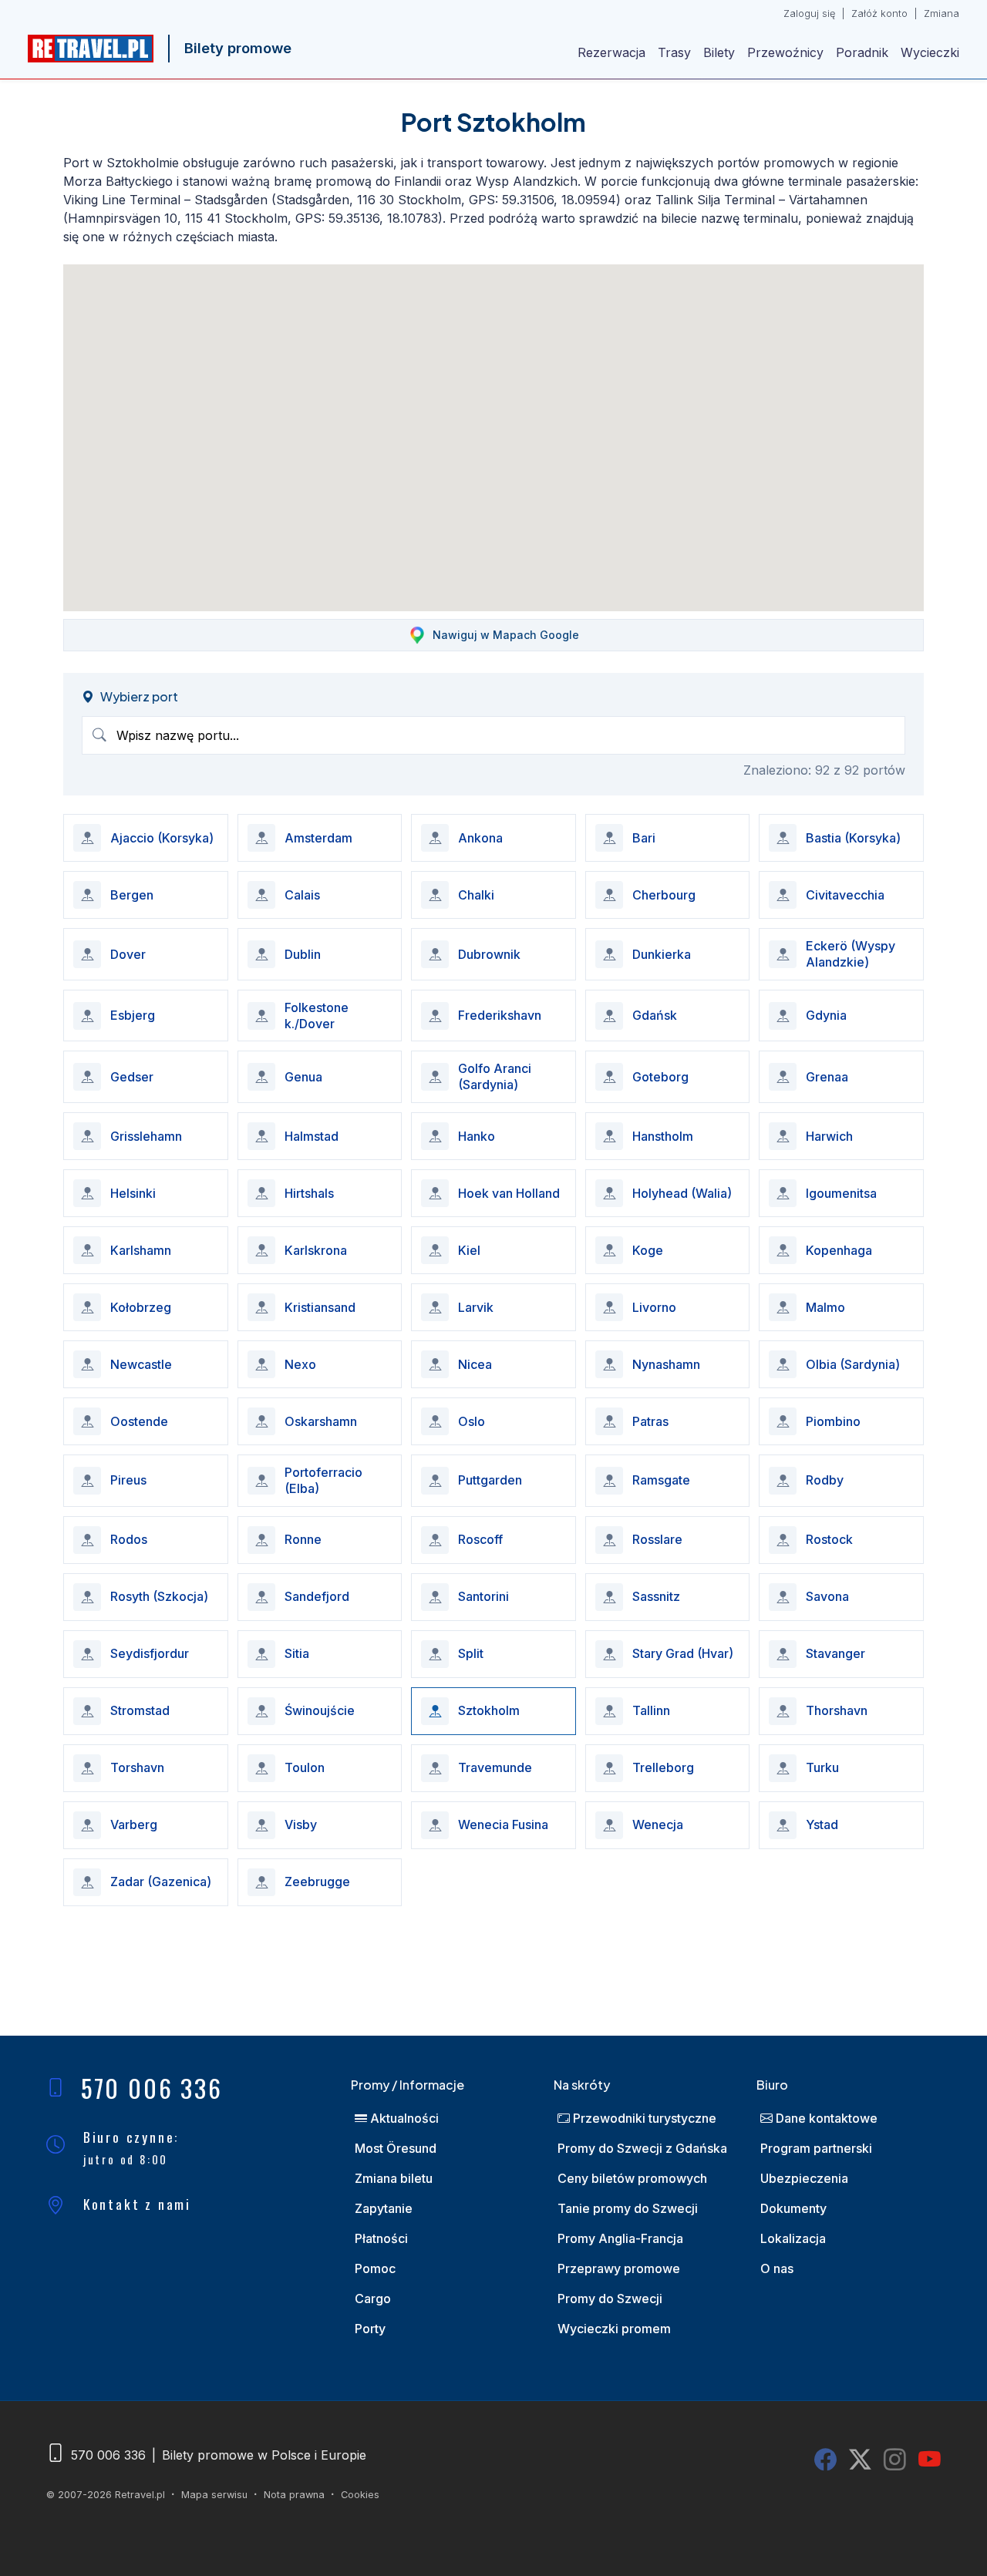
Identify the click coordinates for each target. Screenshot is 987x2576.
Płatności (381, 2238)
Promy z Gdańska (642, 2148)
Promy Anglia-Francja (620, 2238)
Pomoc (375, 2268)
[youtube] (930, 2460)
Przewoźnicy (785, 52)
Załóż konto (879, 13)
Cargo (373, 2299)
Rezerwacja (611, 52)
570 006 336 (152, 2088)
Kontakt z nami (137, 2204)
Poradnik (862, 52)
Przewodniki (643, 2118)
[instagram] (895, 2460)
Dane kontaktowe (825, 2118)
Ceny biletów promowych (632, 2178)
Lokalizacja (793, 2238)
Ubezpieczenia (804, 2178)
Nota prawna (294, 2495)
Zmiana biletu (394, 2178)
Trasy (674, 52)
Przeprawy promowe (619, 2268)
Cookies (360, 2495)
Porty (370, 2329)
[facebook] (825, 2460)
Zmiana (942, 13)
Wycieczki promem (614, 2329)
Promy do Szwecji (610, 2299)
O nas (777, 2268)
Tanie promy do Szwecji (628, 2208)
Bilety (719, 52)
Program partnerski (816, 2148)
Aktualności (403, 2118)
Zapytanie (384, 2208)
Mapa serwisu (214, 2495)
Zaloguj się (809, 13)
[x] (860, 2460)
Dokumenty (793, 2208)
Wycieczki (930, 52)
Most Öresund (396, 2148)
